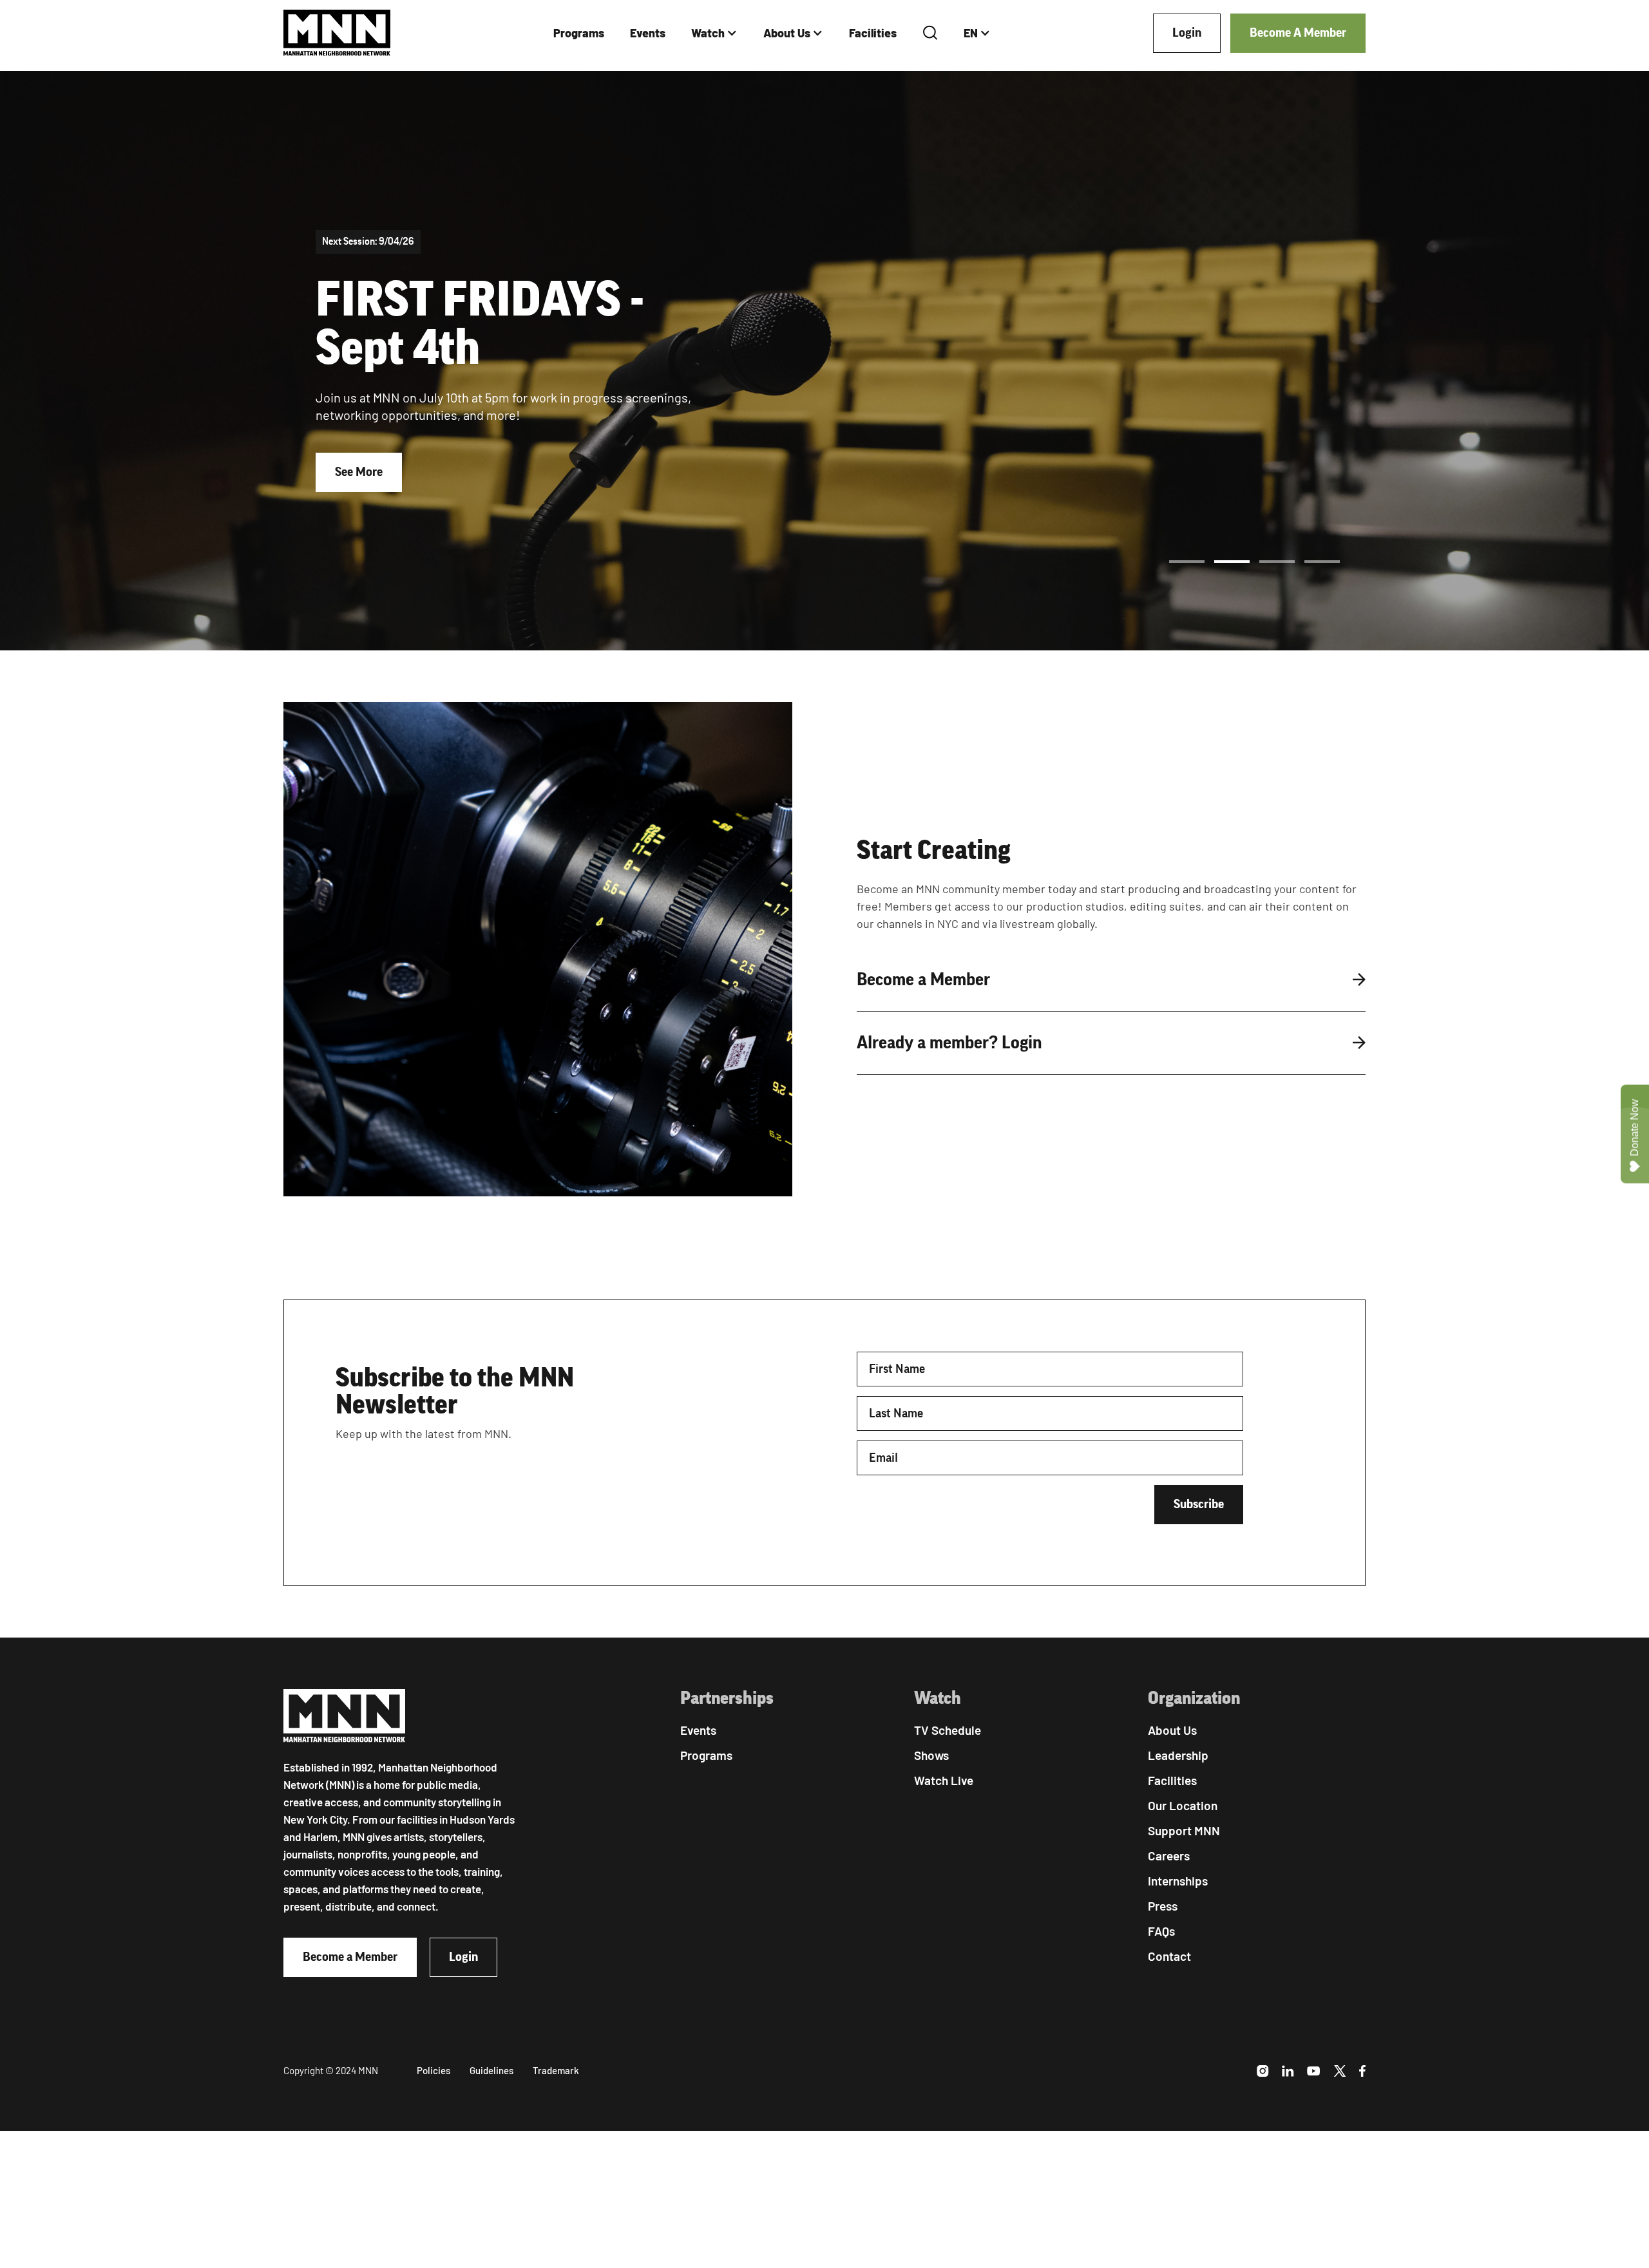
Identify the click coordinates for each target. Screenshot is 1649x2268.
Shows (931, 1755)
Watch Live (944, 1780)
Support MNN (1184, 1830)
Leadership (1178, 1755)
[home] (337, 33)
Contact (1169, 1956)
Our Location (1183, 1805)
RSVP (349, 505)
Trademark (556, 2070)
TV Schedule (948, 1730)
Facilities (873, 33)
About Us (787, 33)
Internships (1178, 1881)
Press (1163, 1906)
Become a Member (350, 1957)
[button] (714, 33)
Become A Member (1298, 33)
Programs (579, 33)
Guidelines (491, 2070)
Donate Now (1635, 1128)
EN (971, 33)
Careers (1169, 1856)
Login (1187, 33)
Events (648, 33)
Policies (434, 2070)
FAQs (1161, 1931)
